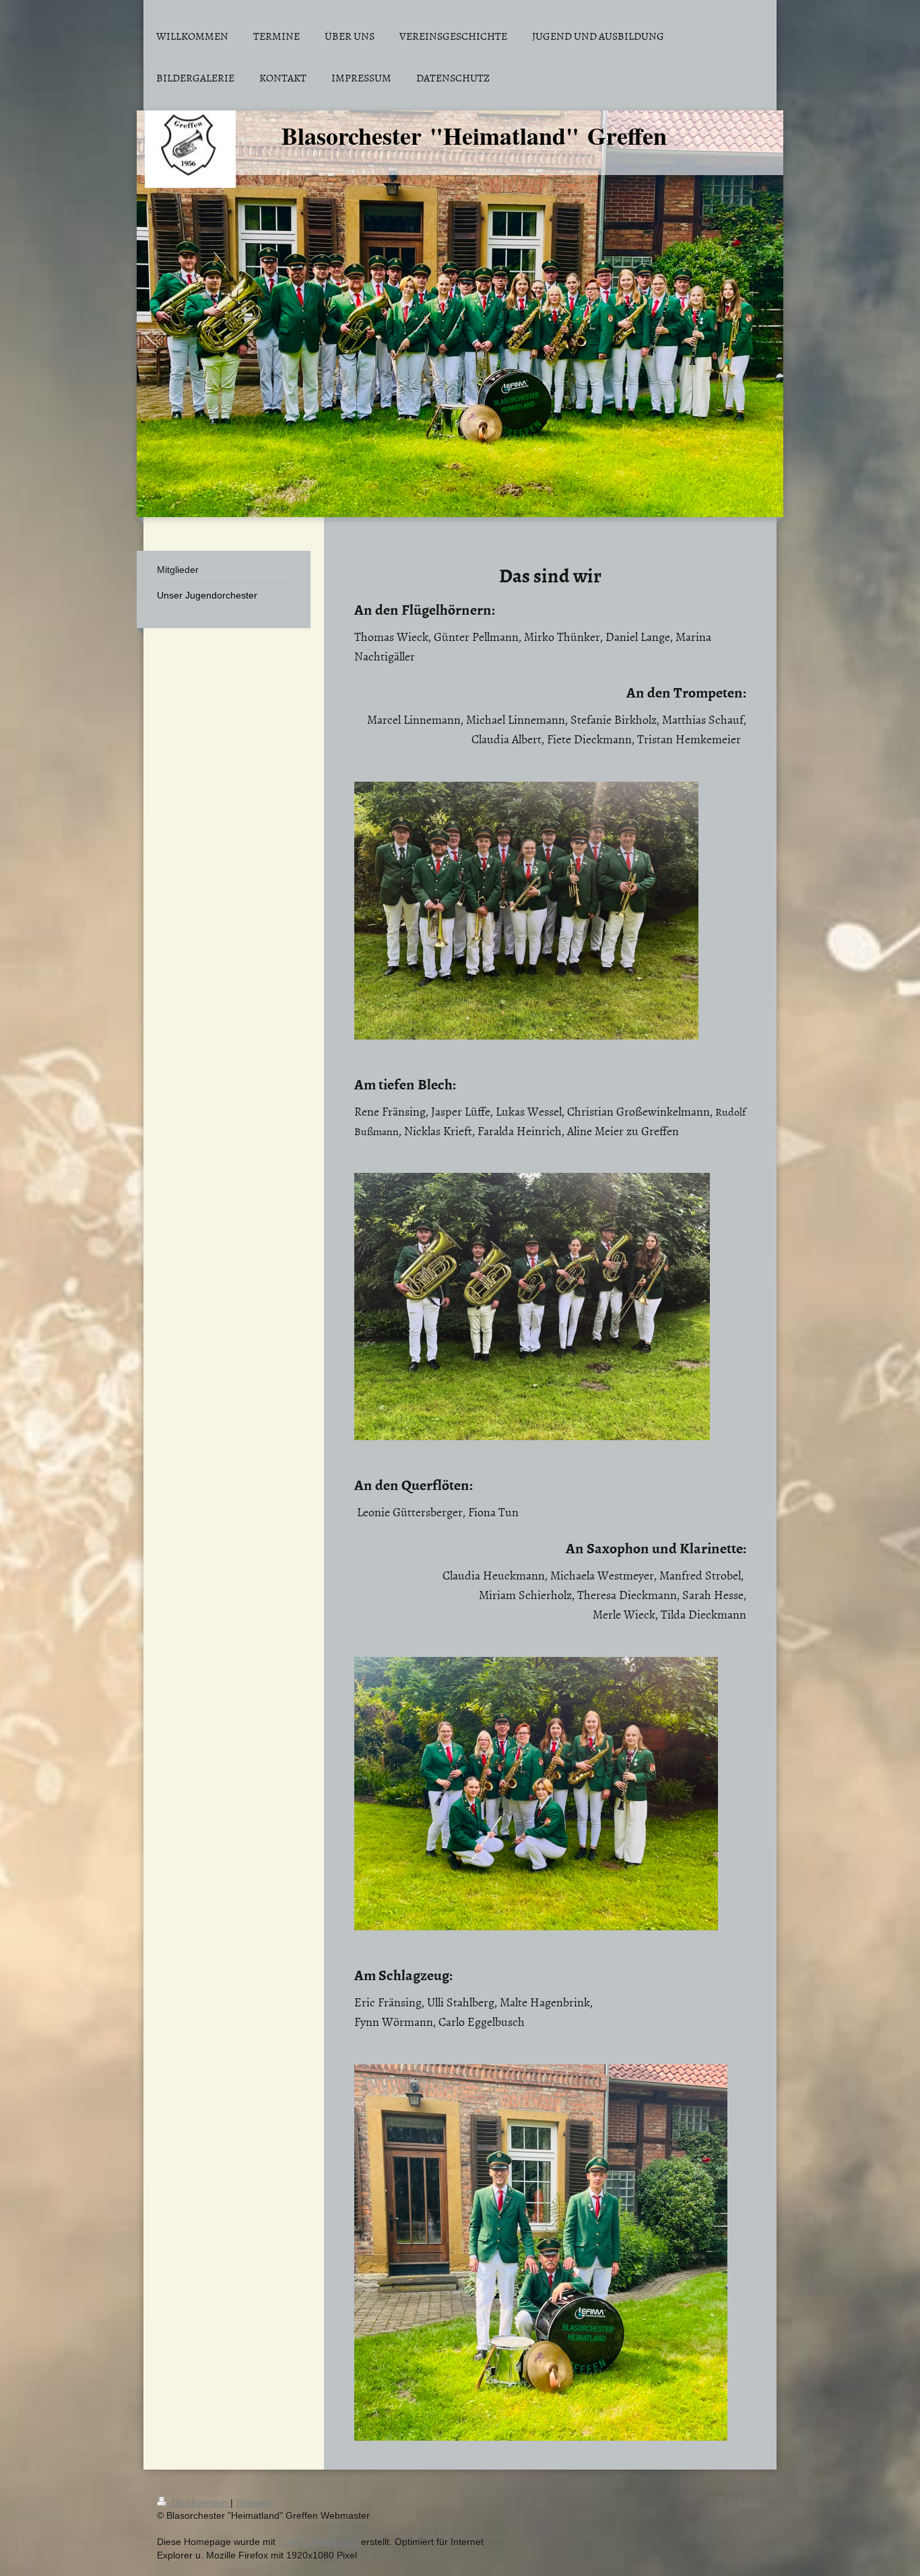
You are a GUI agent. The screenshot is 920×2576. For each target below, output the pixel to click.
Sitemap (253, 2503)
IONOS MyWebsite (318, 2542)
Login (751, 2503)
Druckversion (200, 2503)
